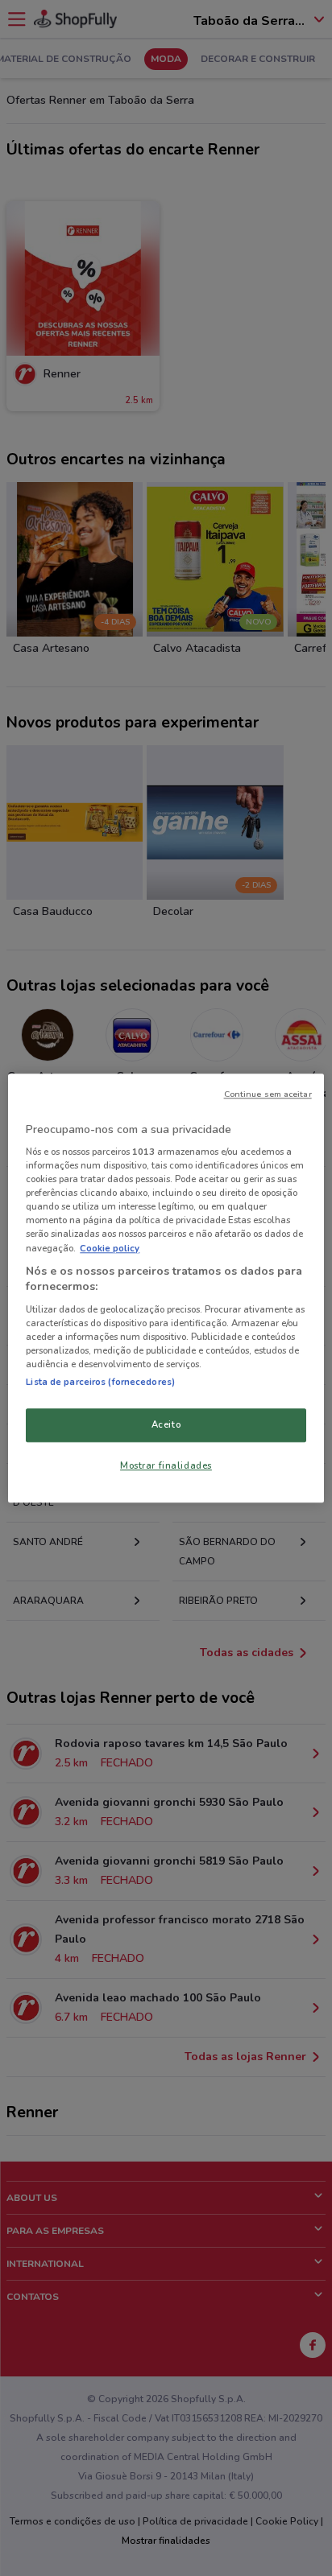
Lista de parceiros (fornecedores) (100, 1382)
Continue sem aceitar (268, 1094)
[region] (166, 1288)
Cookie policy (110, 1248)
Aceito (166, 1424)
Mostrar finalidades (166, 1465)
